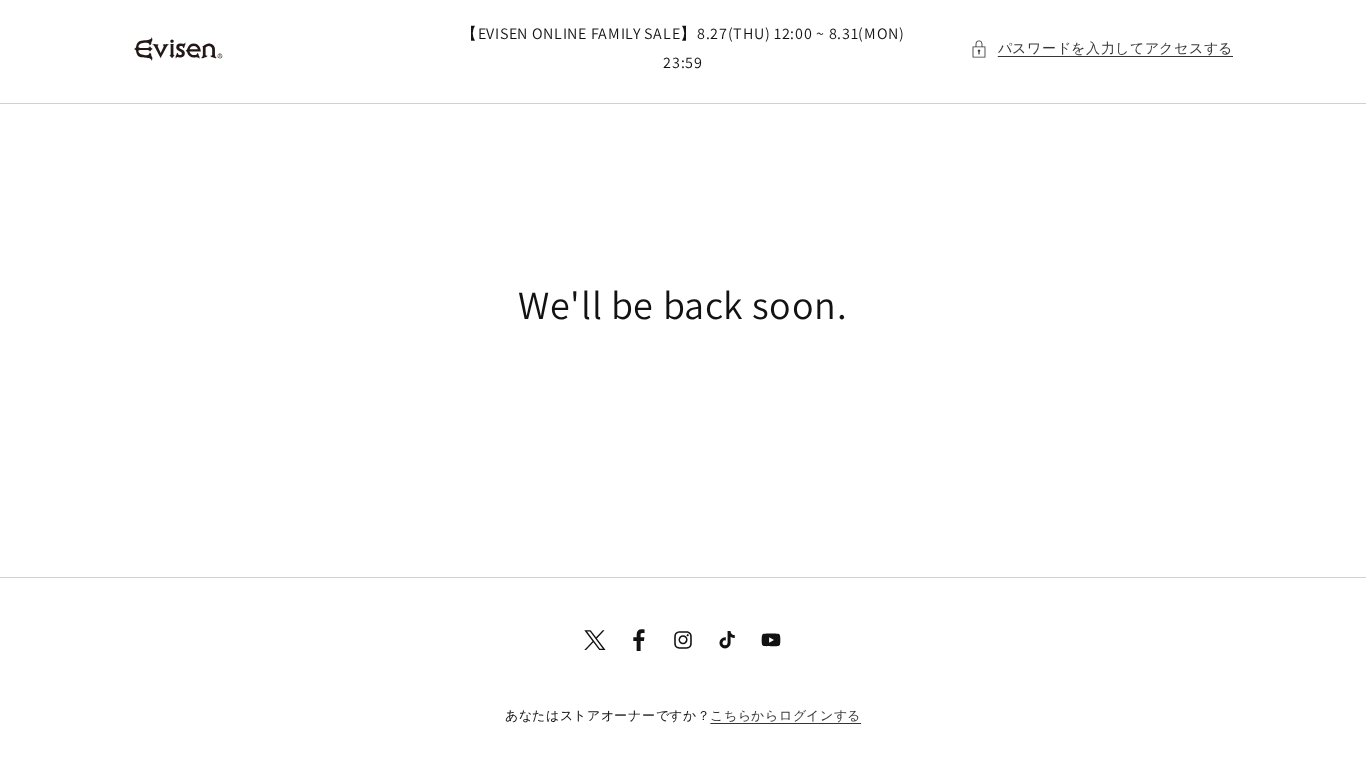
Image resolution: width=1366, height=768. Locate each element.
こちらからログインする (785, 715)
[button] (1101, 48)
